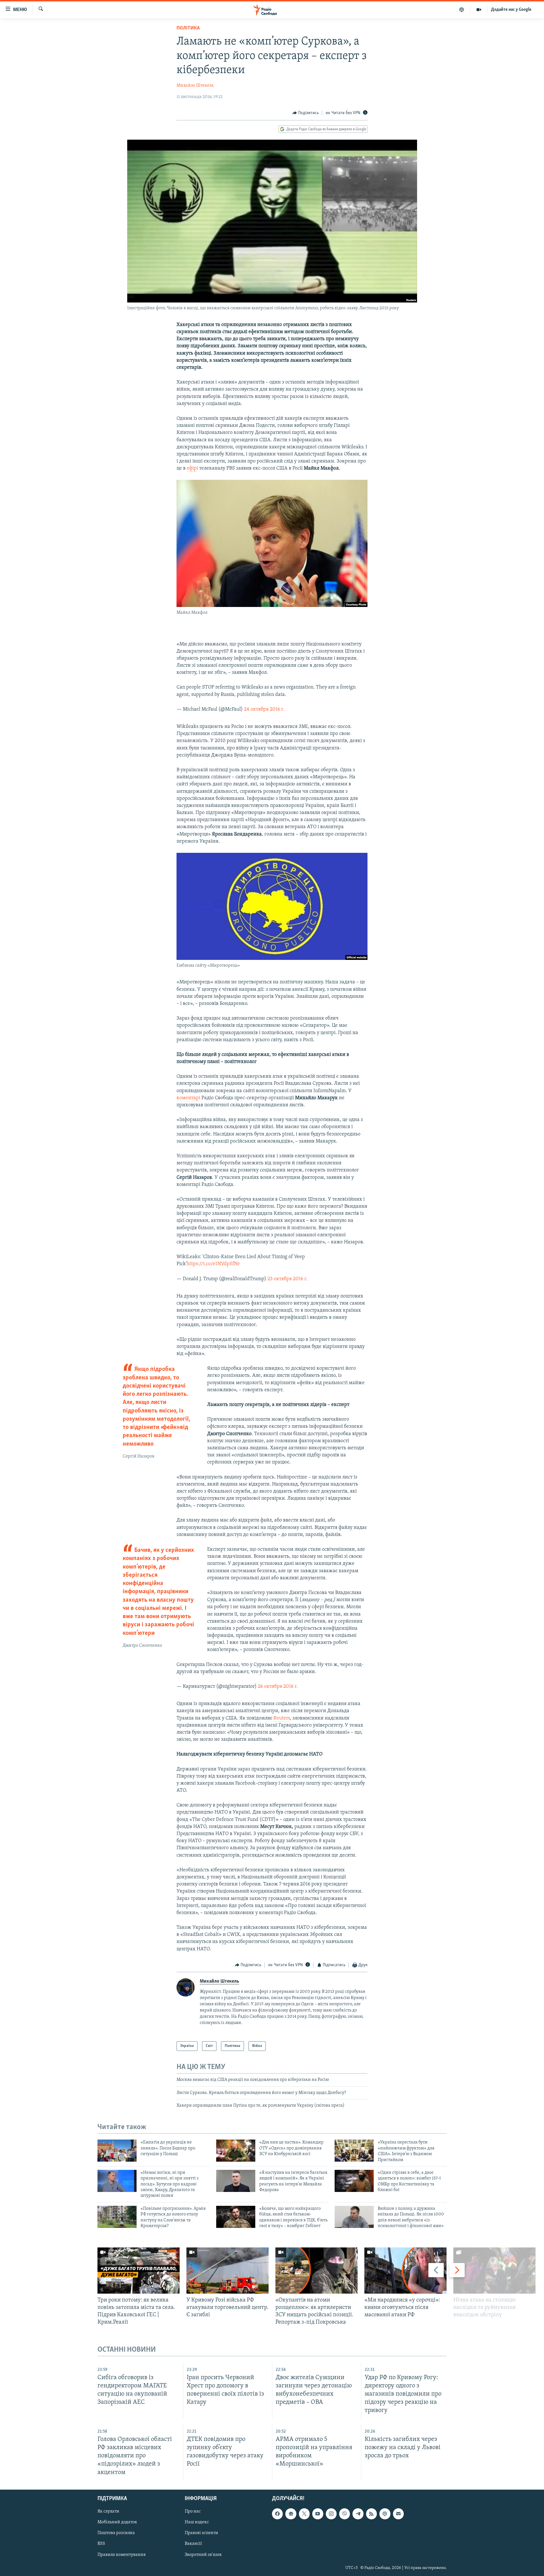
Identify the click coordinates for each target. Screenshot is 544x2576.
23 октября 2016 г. (288, 1279)
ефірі (192, 468)
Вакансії (193, 2544)
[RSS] (371, 2514)
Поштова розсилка (116, 2533)
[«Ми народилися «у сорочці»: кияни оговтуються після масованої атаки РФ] (405, 2271)
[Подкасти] (462, 10)
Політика (188, 28)
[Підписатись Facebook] (277, 2514)
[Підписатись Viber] (345, 2514)
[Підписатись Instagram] (331, 2514)
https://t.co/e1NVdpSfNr (213, 1264)
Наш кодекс (197, 2522)
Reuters (282, 1718)
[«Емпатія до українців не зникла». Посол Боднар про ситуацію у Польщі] (117, 2151)
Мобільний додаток (117, 2522)
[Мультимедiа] (479, 10)
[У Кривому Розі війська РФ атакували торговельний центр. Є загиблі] (228, 2271)
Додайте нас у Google (511, 10)
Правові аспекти (201, 2533)
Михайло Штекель (195, 86)
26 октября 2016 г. (278, 1687)
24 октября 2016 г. (264, 709)
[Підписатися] (398, 2514)
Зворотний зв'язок (203, 2554)
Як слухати (108, 2511)
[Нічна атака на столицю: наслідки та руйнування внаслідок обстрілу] (494, 2271)
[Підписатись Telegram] (358, 2514)
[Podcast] (385, 2514)
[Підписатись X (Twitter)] (304, 2514)
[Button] (306, 113)
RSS (101, 2544)
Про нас (193, 2511)
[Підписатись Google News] (291, 2514)
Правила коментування (122, 2554)
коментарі (188, 1098)
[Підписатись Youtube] (318, 2514)
